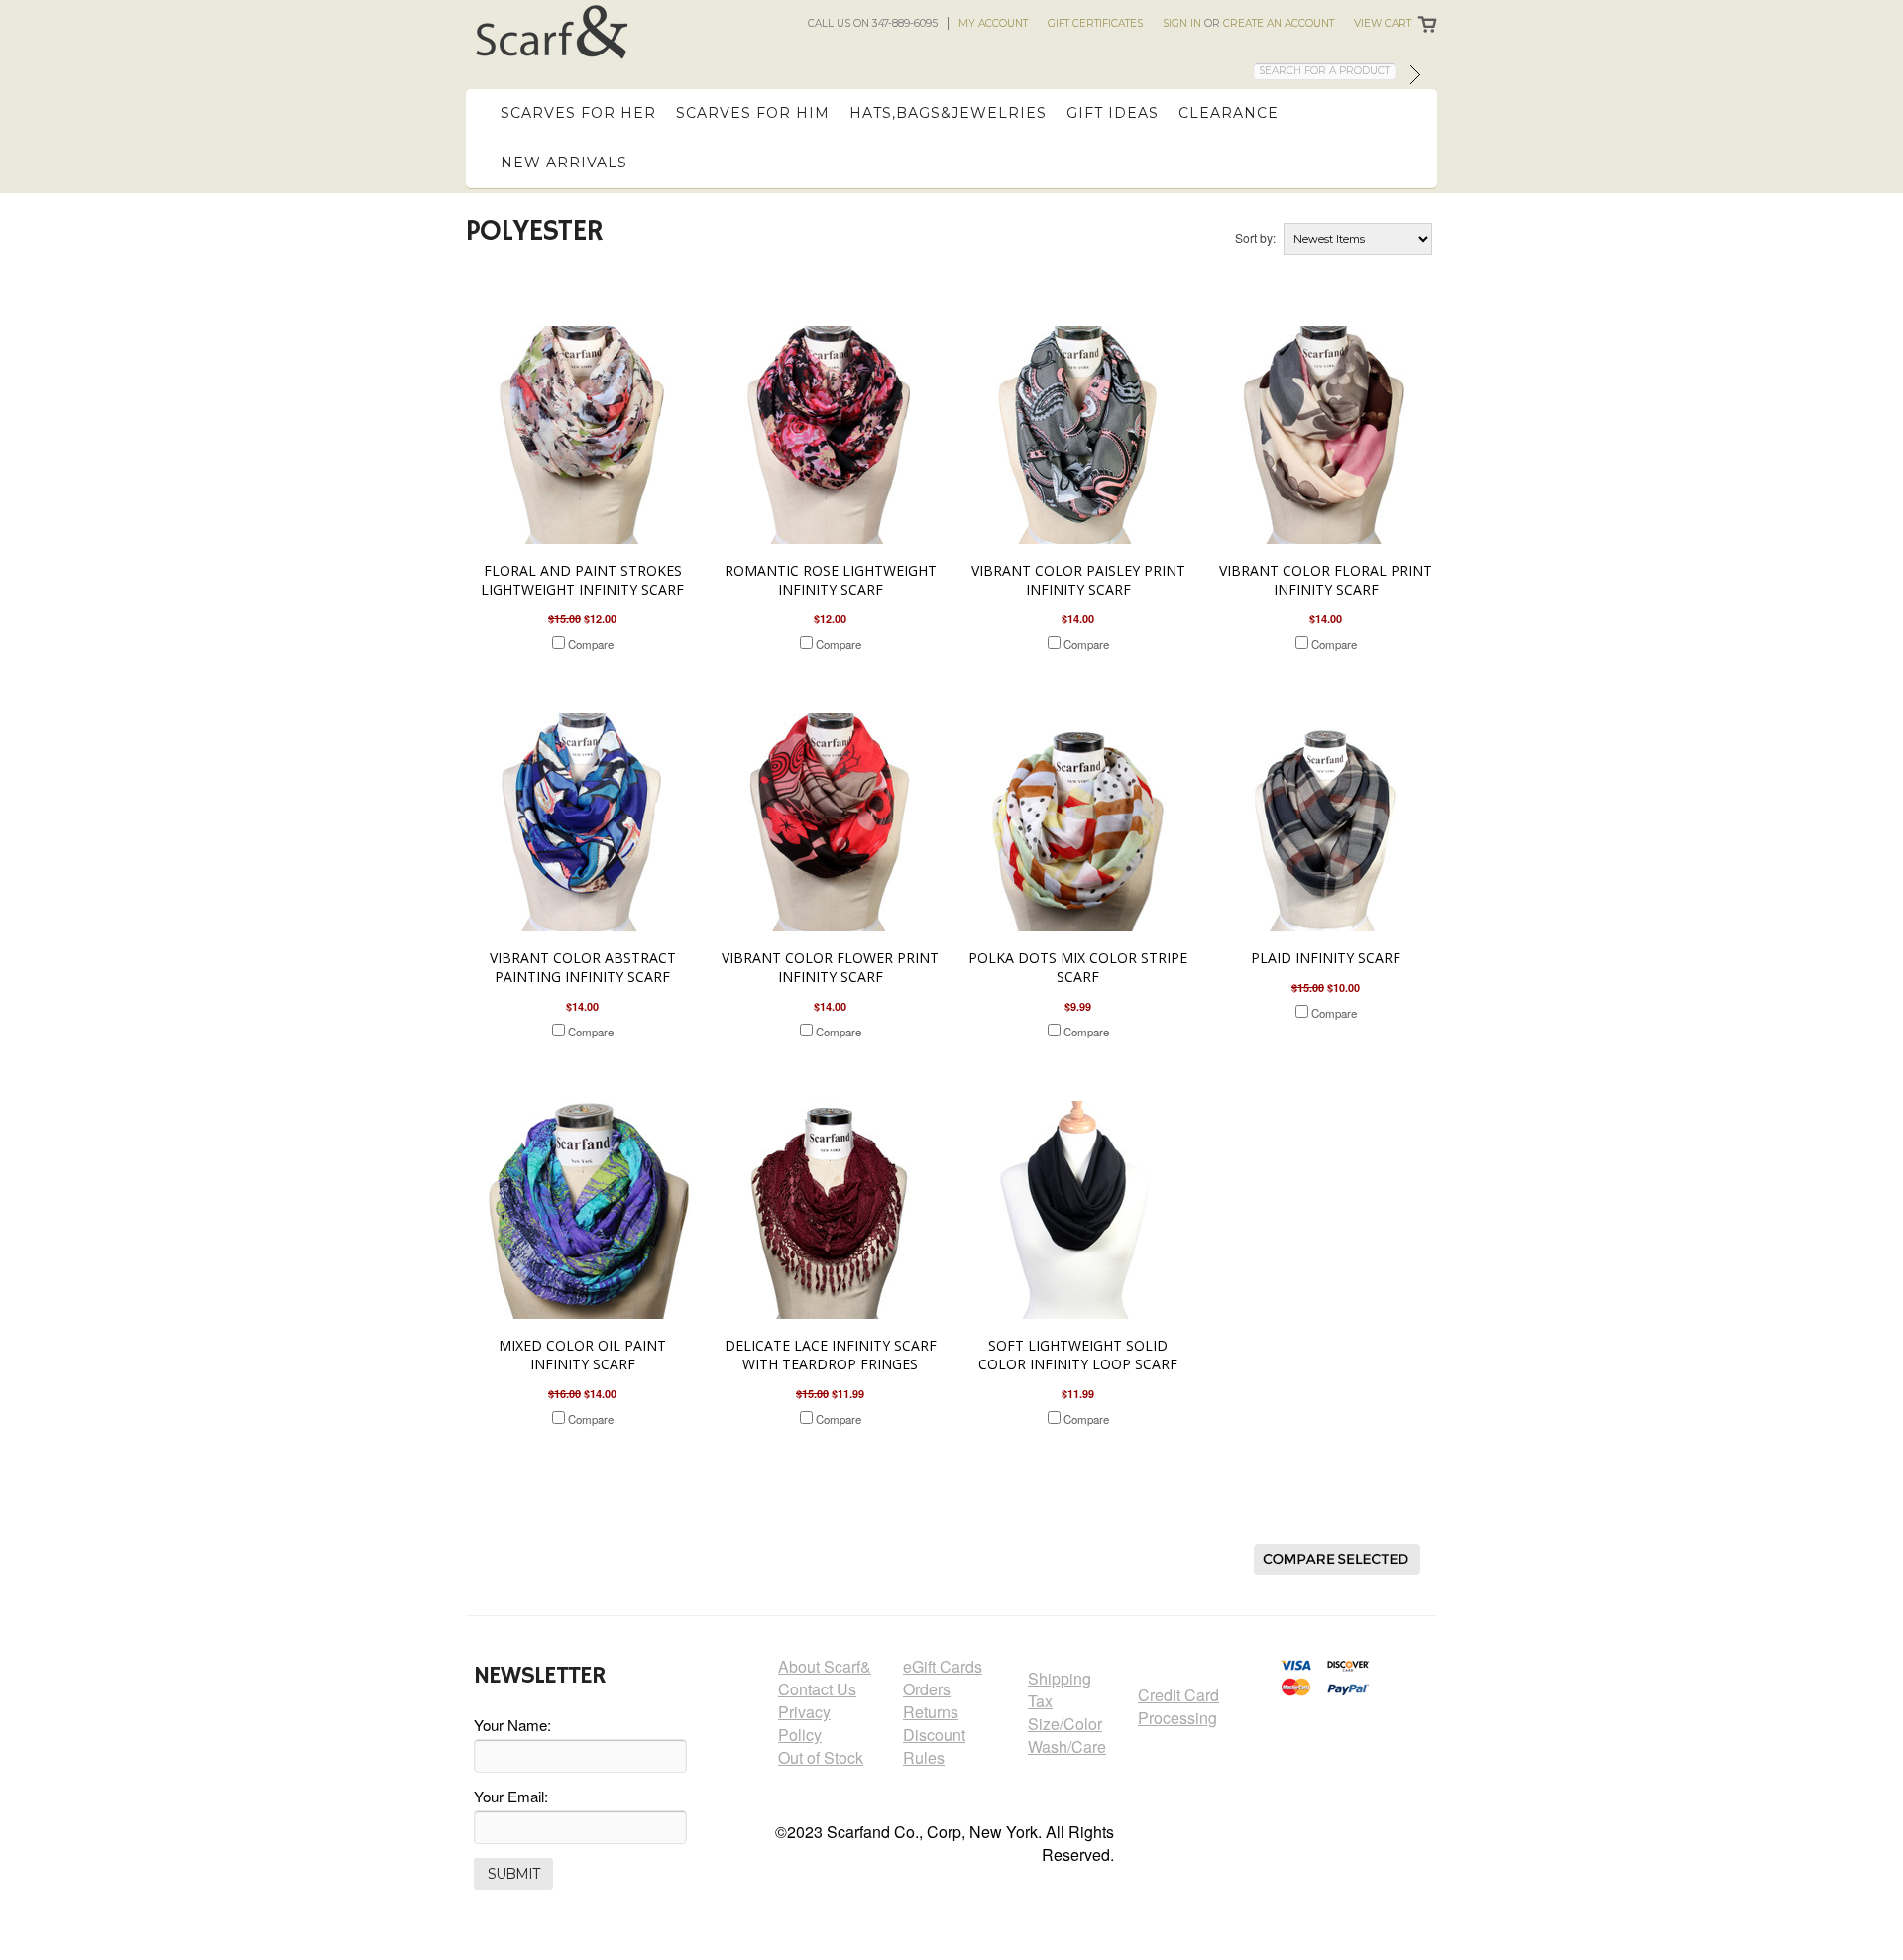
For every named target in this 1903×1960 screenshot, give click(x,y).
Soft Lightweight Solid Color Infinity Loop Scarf (1078, 1355)
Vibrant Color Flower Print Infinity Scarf (830, 967)
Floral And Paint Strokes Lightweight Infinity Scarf (582, 580)
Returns (931, 1712)
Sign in (1182, 23)
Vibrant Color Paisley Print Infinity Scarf (1078, 580)
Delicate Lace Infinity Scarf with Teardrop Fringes (831, 1355)
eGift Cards (943, 1666)
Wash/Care (1067, 1746)
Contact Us (817, 1689)
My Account (993, 23)
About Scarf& (825, 1666)
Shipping (1060, 1678)
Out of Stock (821, 1757)
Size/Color (1065, 1724)
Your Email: (511, 1796)
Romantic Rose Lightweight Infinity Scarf (831, 580)
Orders (927, 1689)
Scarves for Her (578, 113)
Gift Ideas (1113, 113)
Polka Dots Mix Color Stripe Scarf (1078, 967)
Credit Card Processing (1178, 1706)
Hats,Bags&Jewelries (948, 113)
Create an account (1279, 23)
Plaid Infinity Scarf (1326, 958)
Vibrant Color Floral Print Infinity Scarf (1326, 580)
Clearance (1229, 113)
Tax (1040, 1701)
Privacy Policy (804, 1723)
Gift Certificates (1095, 23)
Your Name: (512, 1725)
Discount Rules (934, 1746)
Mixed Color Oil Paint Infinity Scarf (582, 1355)
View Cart (1383, 23)
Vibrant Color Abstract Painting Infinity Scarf (583, 967)
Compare (591, 644)
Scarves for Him (753, 113)
